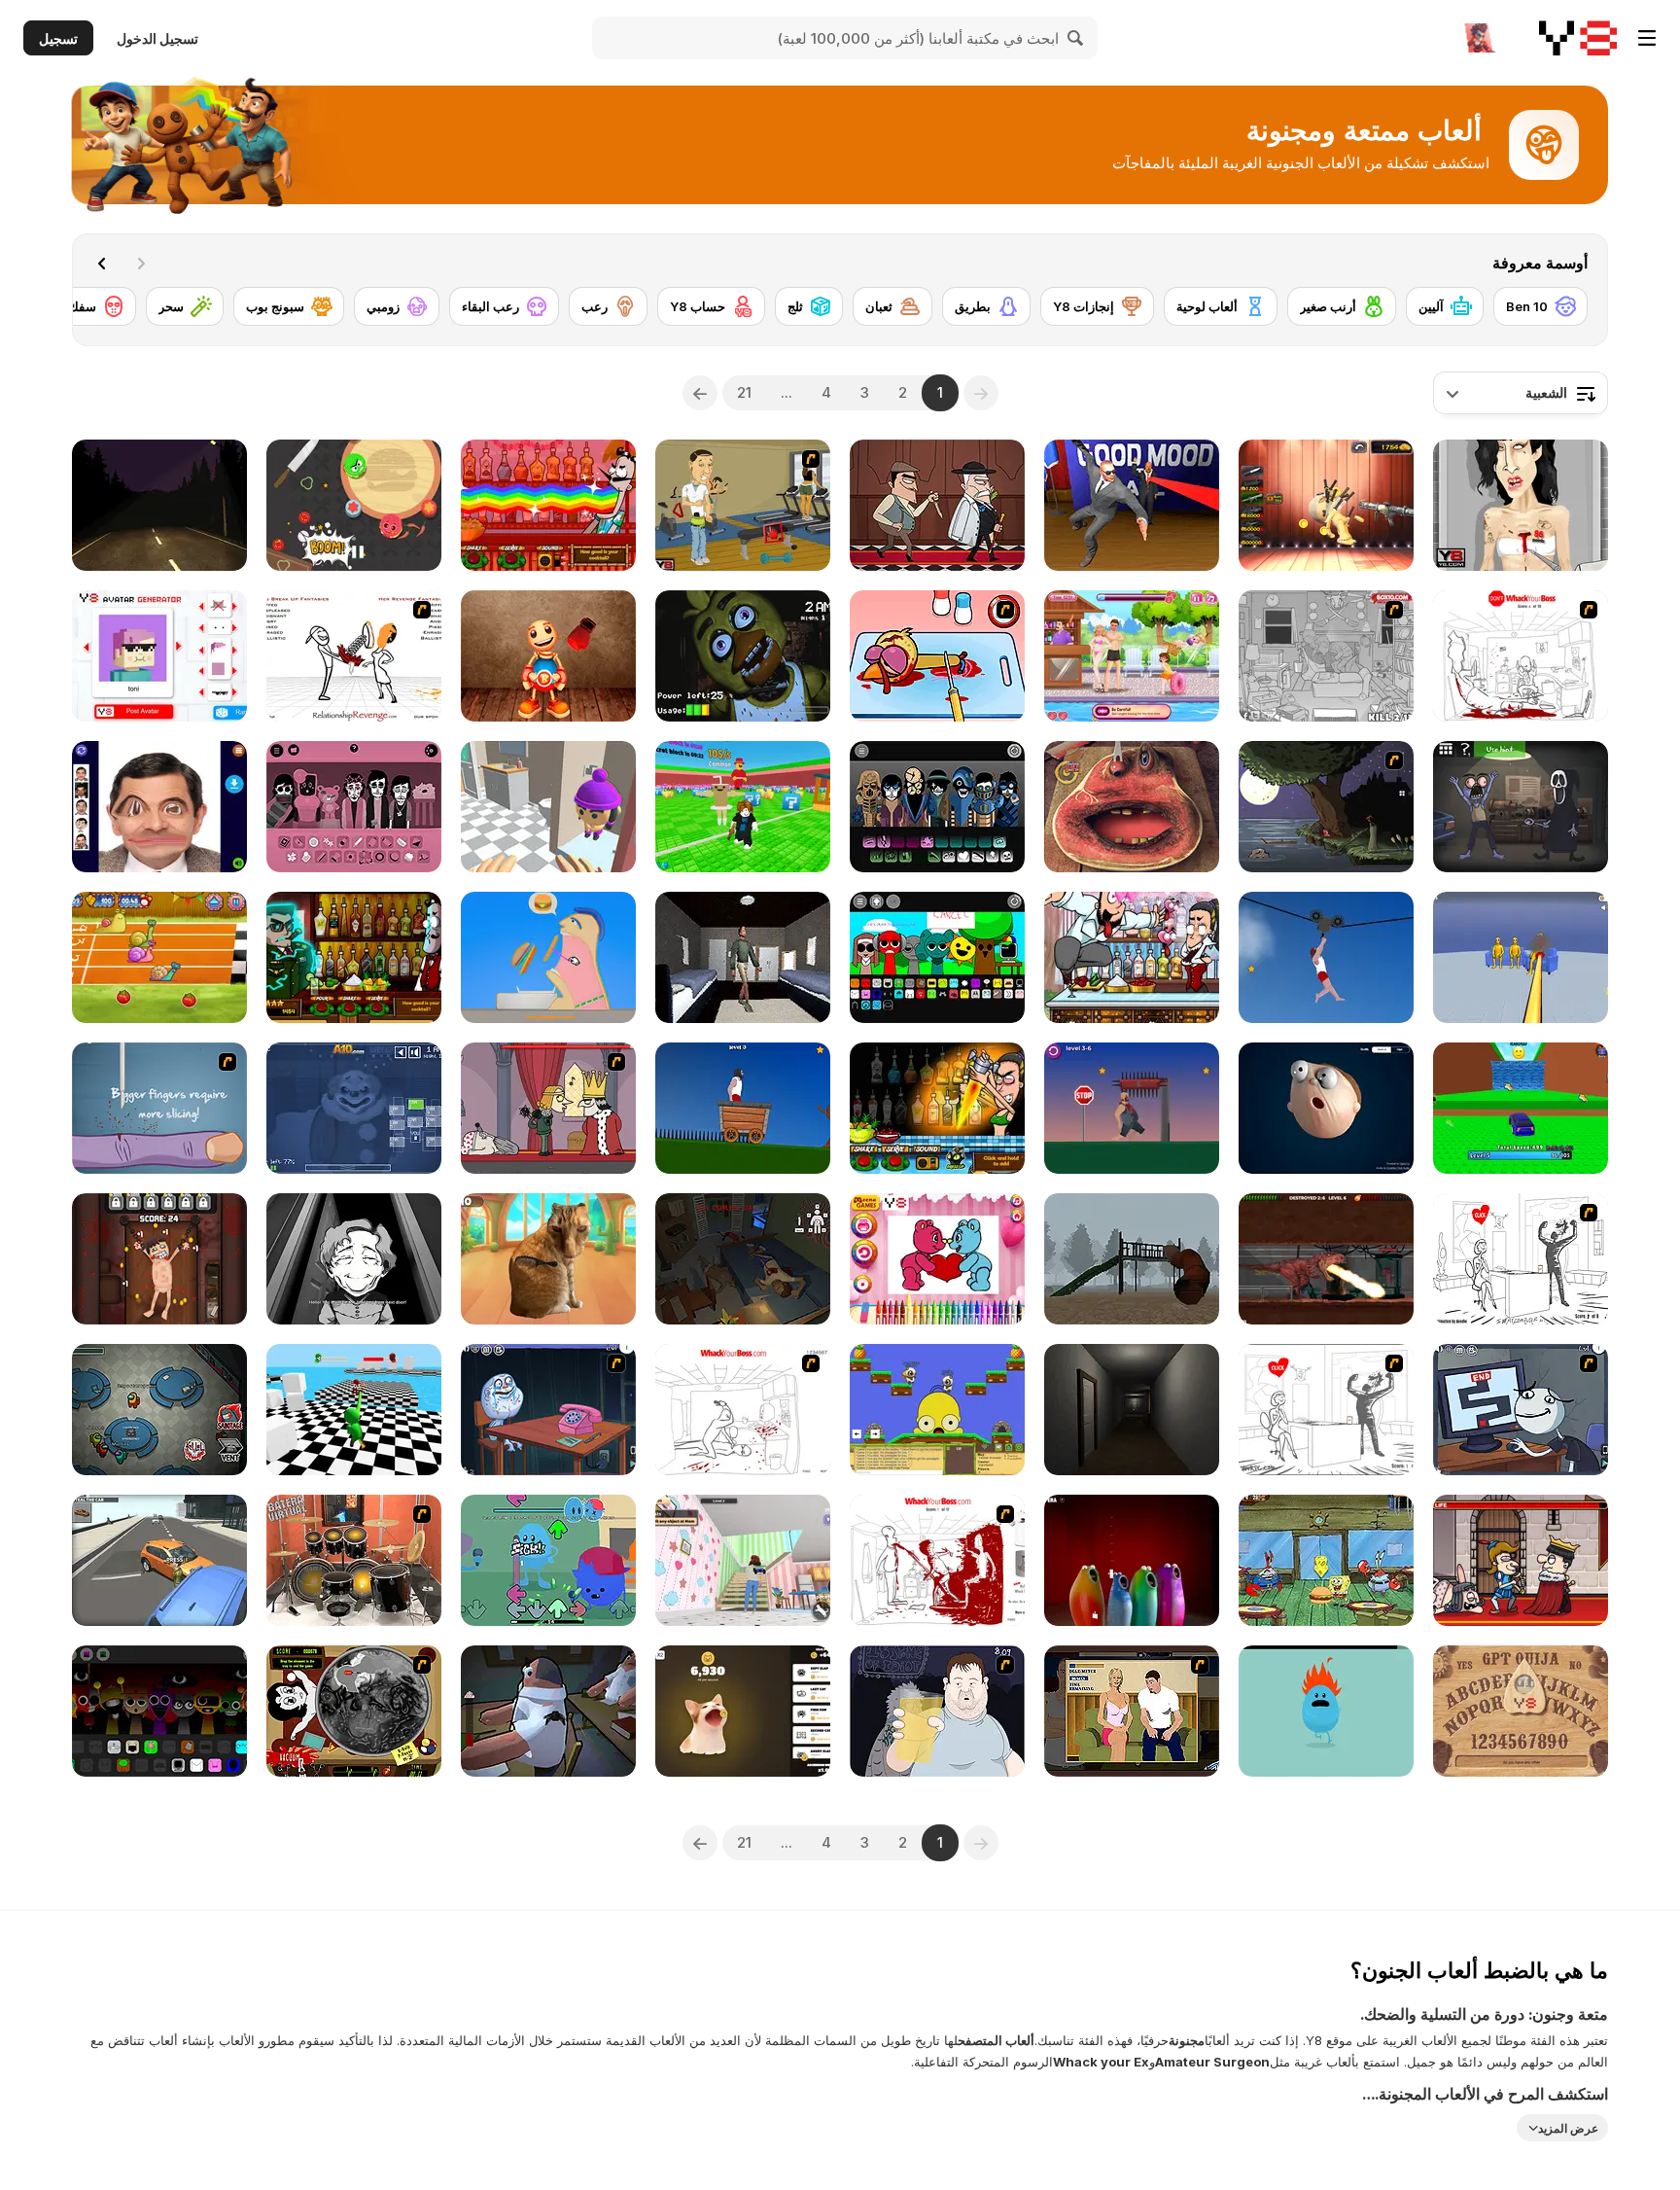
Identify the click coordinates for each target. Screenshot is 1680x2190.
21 (744, 392)
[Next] (102, 264)
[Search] (1076, 38)
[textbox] (1521, 393)
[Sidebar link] (1647, 38)
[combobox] (1521, 393)
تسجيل (58, 38)
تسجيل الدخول (157, 38)
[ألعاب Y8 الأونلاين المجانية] (1578, 38)
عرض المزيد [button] (1568, 2128)
